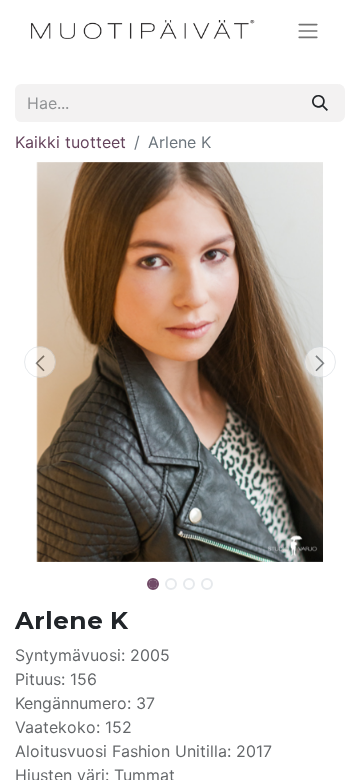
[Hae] (320, 103)
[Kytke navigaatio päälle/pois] (308, 30)
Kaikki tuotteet (70, 142)
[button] (40, 362)
